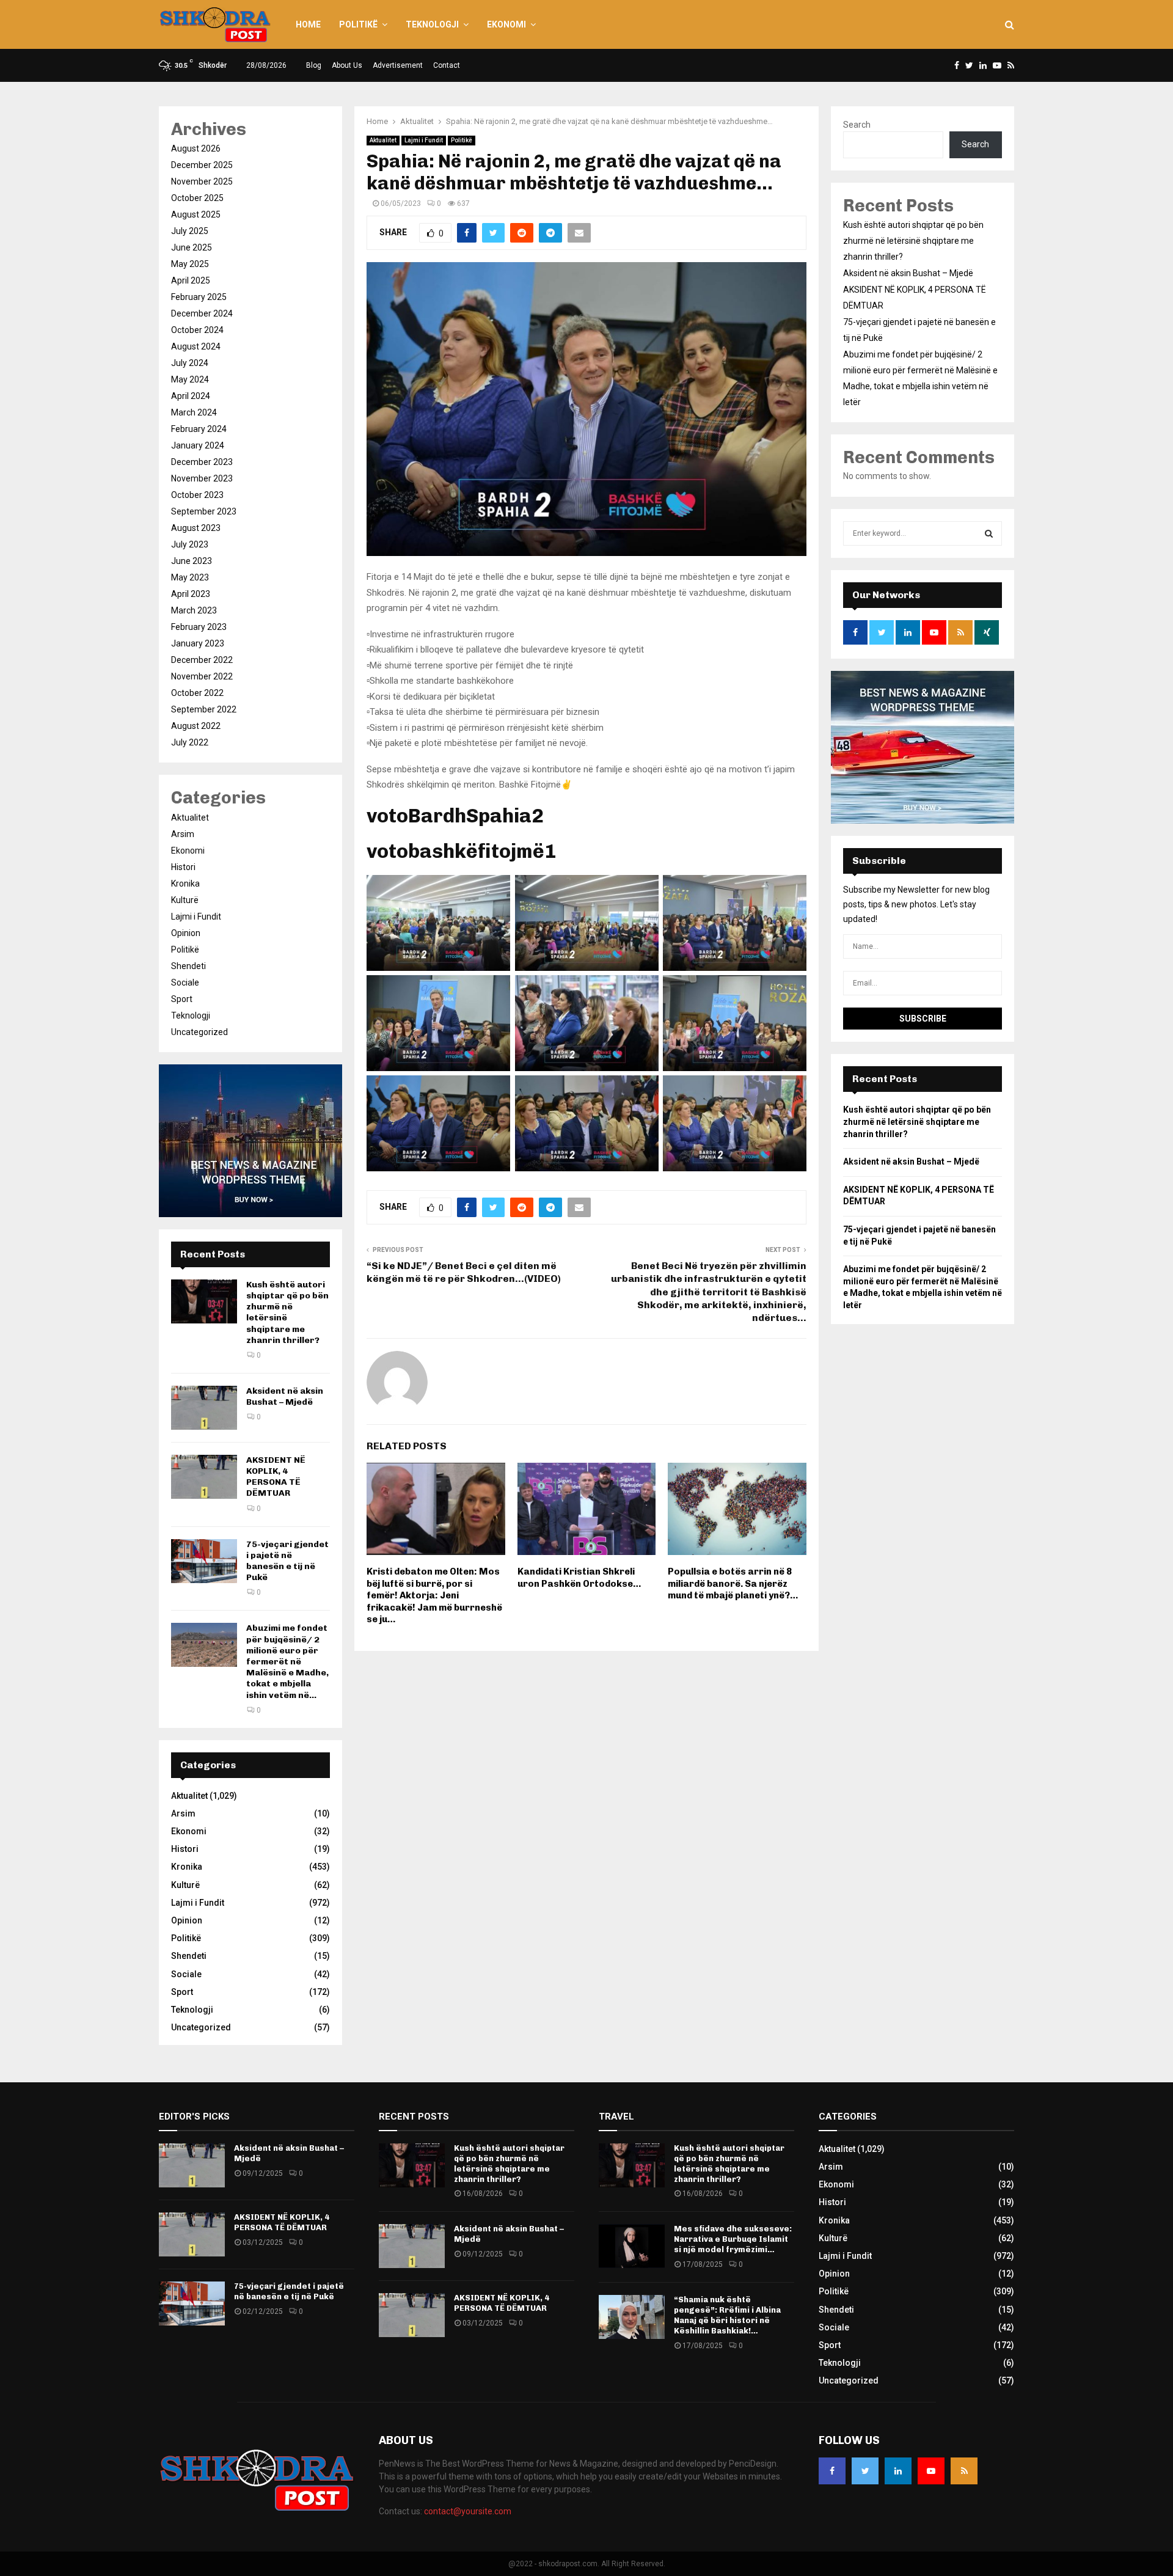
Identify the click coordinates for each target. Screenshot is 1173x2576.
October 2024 (197, 330)
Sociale (185, 982)
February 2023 (199, 627)
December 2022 (202, 660)
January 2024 (198, 445)
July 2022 (190, 742)
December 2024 (202, 313)
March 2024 (194, 412)
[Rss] (964, 2471)
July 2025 (190, 231)
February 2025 (199, 297)
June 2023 (192, 561)
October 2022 (197, 693)
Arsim (183, 834)
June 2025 (192, 247)
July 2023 (190, 544)
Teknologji (432, 24)
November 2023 (202, 478)
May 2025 (190, 264)
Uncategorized (199, 1032)
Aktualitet (383, 140)
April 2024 (191, 396)
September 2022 (204, 709)
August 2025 (196, 214)
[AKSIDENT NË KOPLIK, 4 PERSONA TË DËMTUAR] (204, 1477)
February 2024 (199, 429)
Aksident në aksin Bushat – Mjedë (285, 1396)
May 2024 (190, 379)
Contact (447, 65)
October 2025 (197, 198)
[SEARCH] (989, 533)
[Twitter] (865, 2471)
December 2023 (202, 462)
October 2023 (197, 495)
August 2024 (196, 346)
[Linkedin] (898, 2471)
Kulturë (185, 900)
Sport (182, 999)
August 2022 (196, 726)
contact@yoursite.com (468, 2511)
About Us (347, 65)
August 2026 (196, 148)
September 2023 (204, 511)
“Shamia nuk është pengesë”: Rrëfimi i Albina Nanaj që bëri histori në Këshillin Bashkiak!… (727, 2315)
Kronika (185, 884)
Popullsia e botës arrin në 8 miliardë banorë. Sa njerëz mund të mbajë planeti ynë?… (733, 1583)
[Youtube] (931, 2471)
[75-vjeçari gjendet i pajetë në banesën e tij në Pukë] (204, 1561)
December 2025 (202, 165)
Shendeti (188, 966)
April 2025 (191, 280)
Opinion (186, 933)
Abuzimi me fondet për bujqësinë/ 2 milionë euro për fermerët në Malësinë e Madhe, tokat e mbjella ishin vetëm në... (287, 1661)
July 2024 (190, 363)
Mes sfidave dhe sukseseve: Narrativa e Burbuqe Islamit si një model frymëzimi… (733, 2239)
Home (308, 24)
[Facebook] (832, 2471)
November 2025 (202, 181)
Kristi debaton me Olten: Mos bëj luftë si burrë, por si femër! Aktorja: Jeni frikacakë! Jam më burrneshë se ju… (434, 1595)
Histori (183, 867)
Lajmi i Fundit (424, 140)
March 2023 (194, 610)
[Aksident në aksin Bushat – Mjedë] (204, 1408)
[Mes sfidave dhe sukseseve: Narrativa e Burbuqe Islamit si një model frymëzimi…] (632, 2246)
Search (857, 125)
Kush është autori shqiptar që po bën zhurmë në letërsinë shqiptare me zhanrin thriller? (913, 241)
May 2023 (190, 577)
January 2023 (198, 643)
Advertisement (398, 65)
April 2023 (191, 594)
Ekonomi (506, 24)
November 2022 (202, 676)
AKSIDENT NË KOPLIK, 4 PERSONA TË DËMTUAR (276, 1477)
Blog (314, 65)
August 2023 (196, 528)
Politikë (358, 24)
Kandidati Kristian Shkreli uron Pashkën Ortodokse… (579, 1578)
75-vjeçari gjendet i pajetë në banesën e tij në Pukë (287, 1561)
